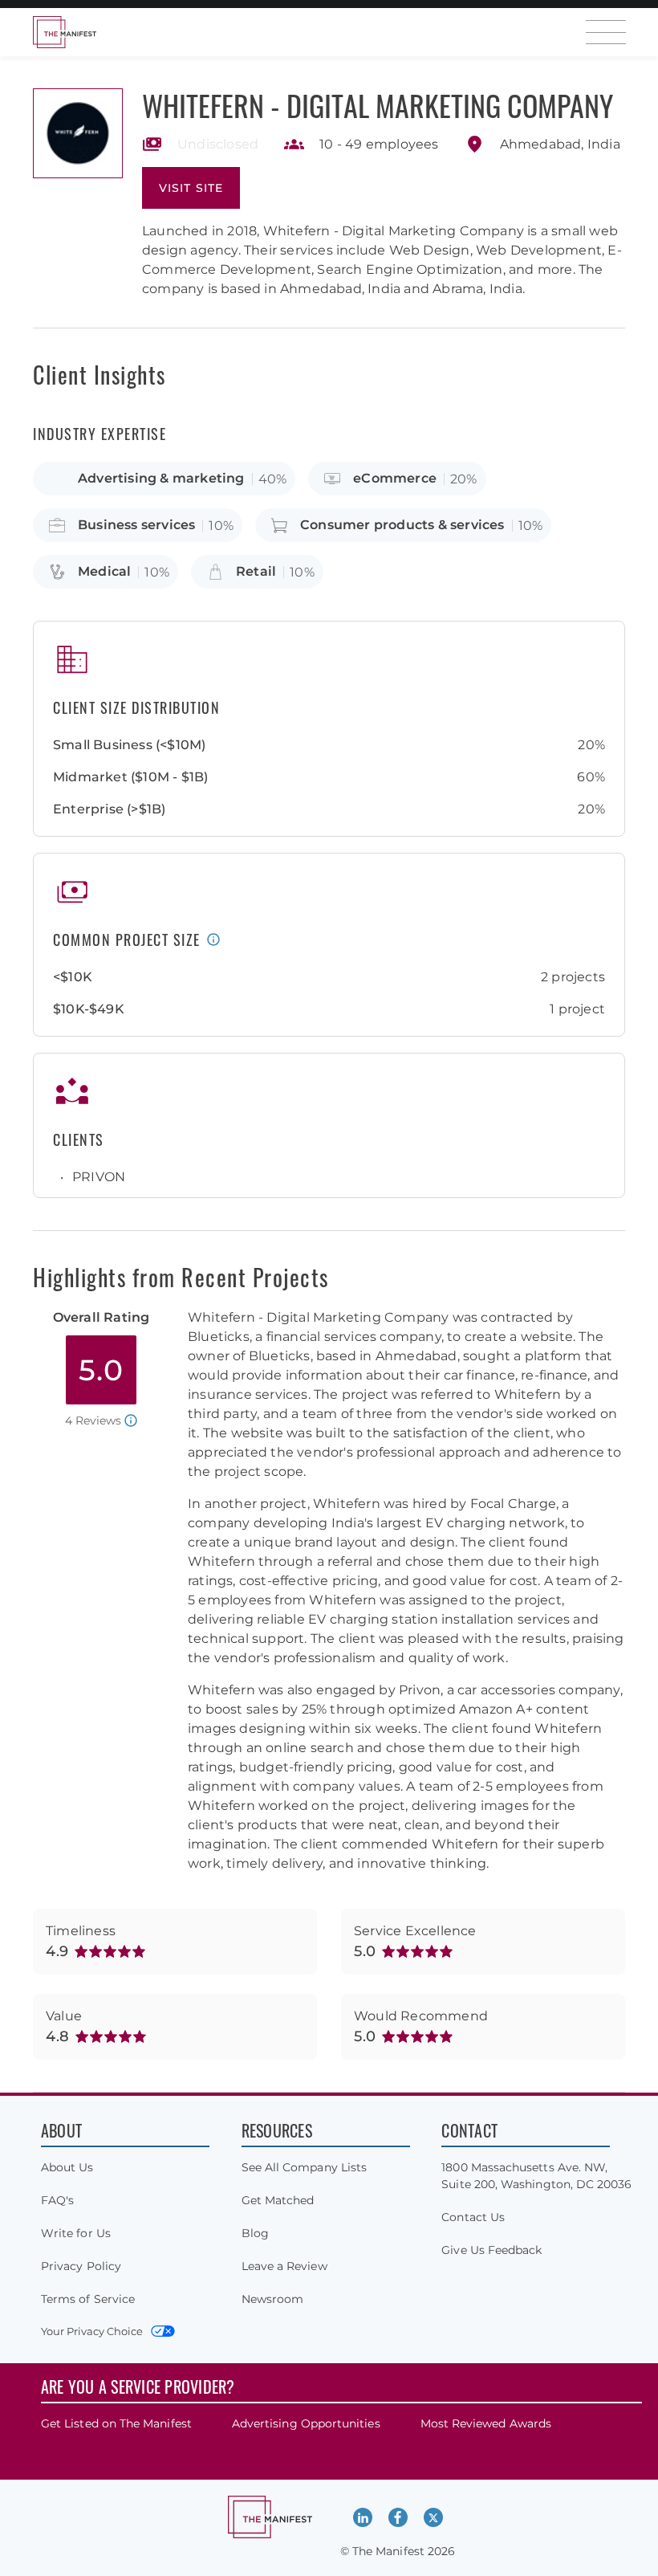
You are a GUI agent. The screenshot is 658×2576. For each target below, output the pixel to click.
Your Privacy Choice (92, 2331)
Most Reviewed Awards (486, 2423)
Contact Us (473, 2217)
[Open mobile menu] (606, 32)
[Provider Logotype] (78, 133)
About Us (67, 2167)
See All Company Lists (304, 2167)
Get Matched (278, 2200)
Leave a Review (284, 2266)
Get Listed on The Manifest (116, 2423)
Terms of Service (88, 2299)
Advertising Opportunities (306, 2423)
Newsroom (273, 2299)
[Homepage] (64, 32)
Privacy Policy (81, 2266)
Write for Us (76, 2233)
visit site (191, 188)
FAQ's (57, 2200)
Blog (255, 2233)
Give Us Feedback (491, 2250)
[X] (433, 2517)
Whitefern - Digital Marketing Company (378, 105)
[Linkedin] (363, 2517)
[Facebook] (398, 2517)
